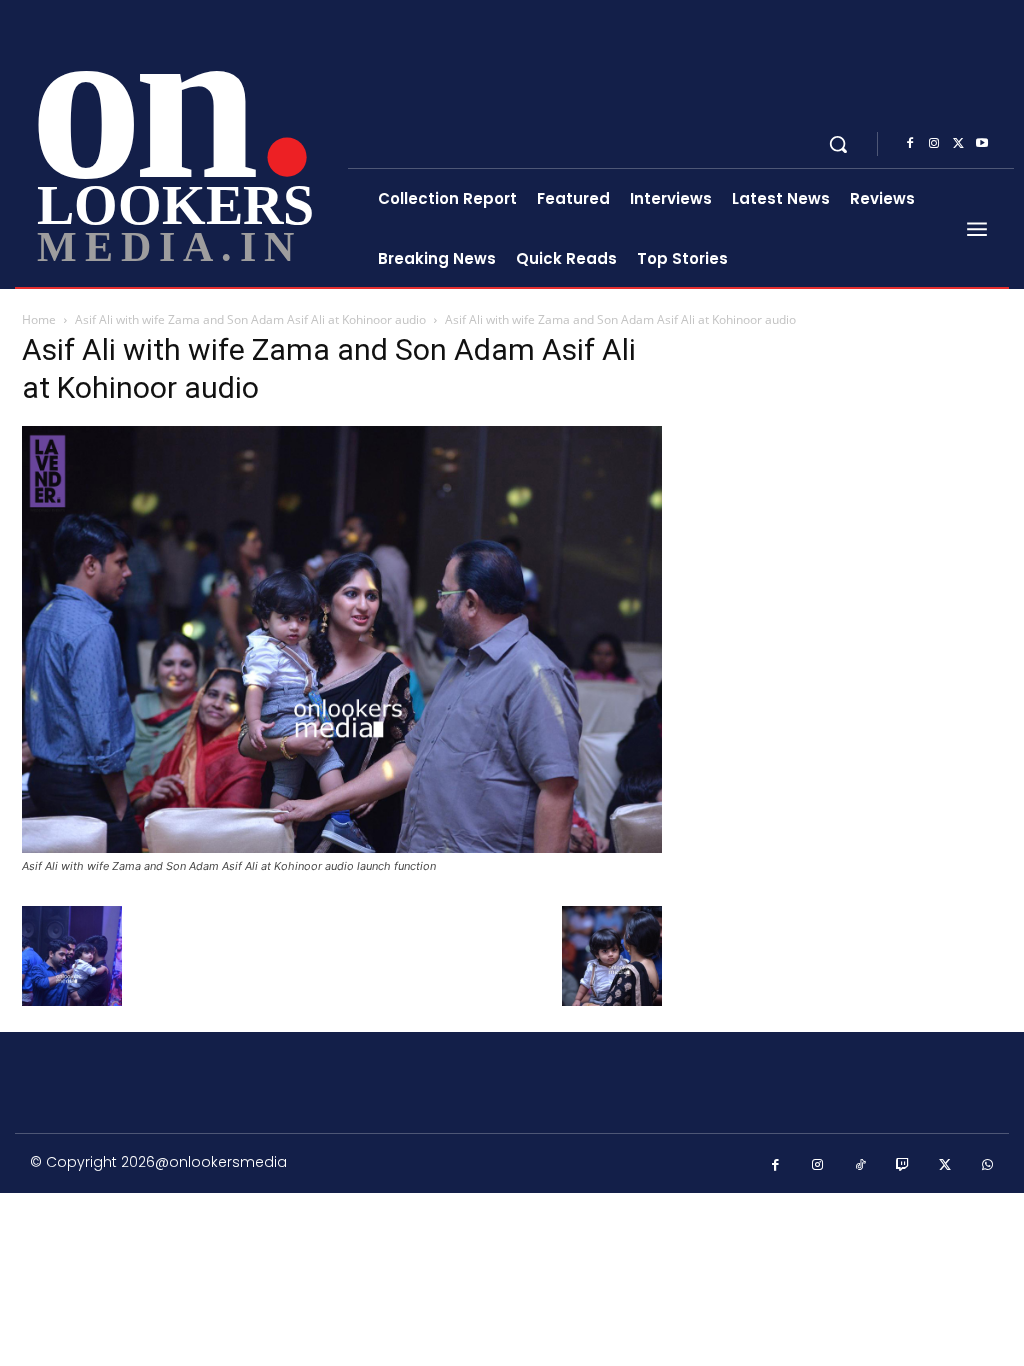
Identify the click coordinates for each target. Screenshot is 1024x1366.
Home (39, 319)
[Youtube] (982, 144)
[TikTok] (860, 1165)
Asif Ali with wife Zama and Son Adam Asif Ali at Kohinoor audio (250, 319)
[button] (838, 144)
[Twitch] (903, 1165)
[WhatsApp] (988, 1165)
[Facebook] (910, 144)
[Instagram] (934, 144)
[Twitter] (958, 144)
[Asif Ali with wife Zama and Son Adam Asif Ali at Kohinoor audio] (342, 847)
